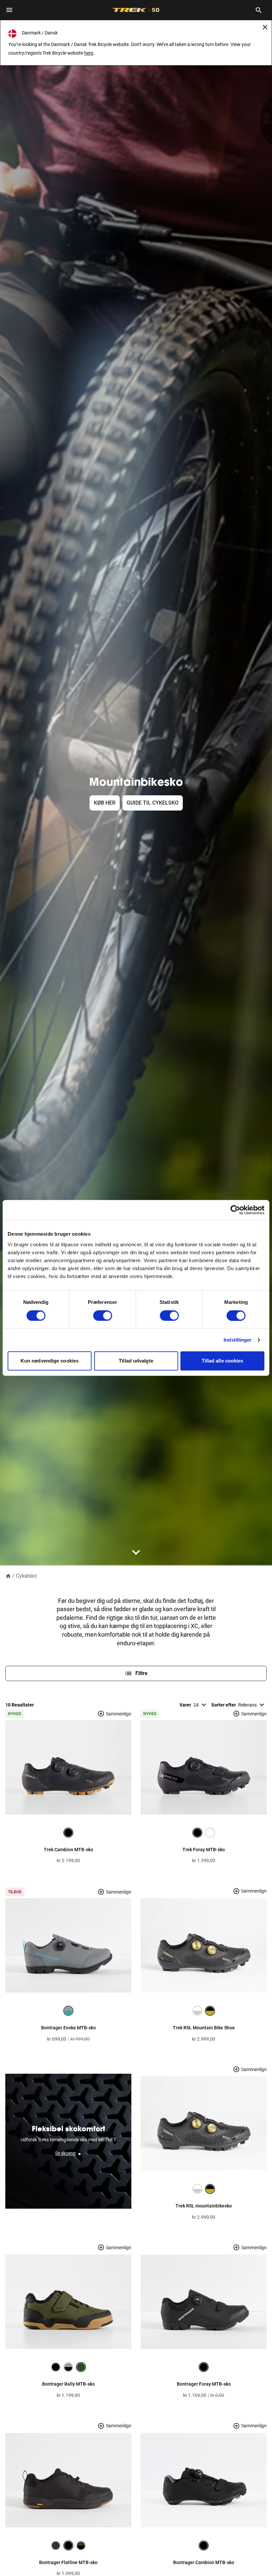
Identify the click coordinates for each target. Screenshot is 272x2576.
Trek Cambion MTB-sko (68, 1850)
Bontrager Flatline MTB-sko (68, 2562)
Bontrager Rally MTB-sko (68, 2384)
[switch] (103, 1315)
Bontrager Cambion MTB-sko (204, 2562)
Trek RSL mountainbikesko (204, 2206)
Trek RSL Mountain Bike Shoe (204, 2028)
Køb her (105, 803)
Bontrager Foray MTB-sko (204, 2384)
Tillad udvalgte (136, 1361)
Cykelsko (26, 1576)
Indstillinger (238, 1340)
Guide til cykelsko (153, 803)
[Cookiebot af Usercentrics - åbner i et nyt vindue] (235, 1210)
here (89, 53)
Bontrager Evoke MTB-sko (68, 2028)
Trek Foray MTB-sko (204, 1850)
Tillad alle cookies (223, 1361)
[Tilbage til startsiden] (8, 1576)
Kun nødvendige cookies (50, 1361)
